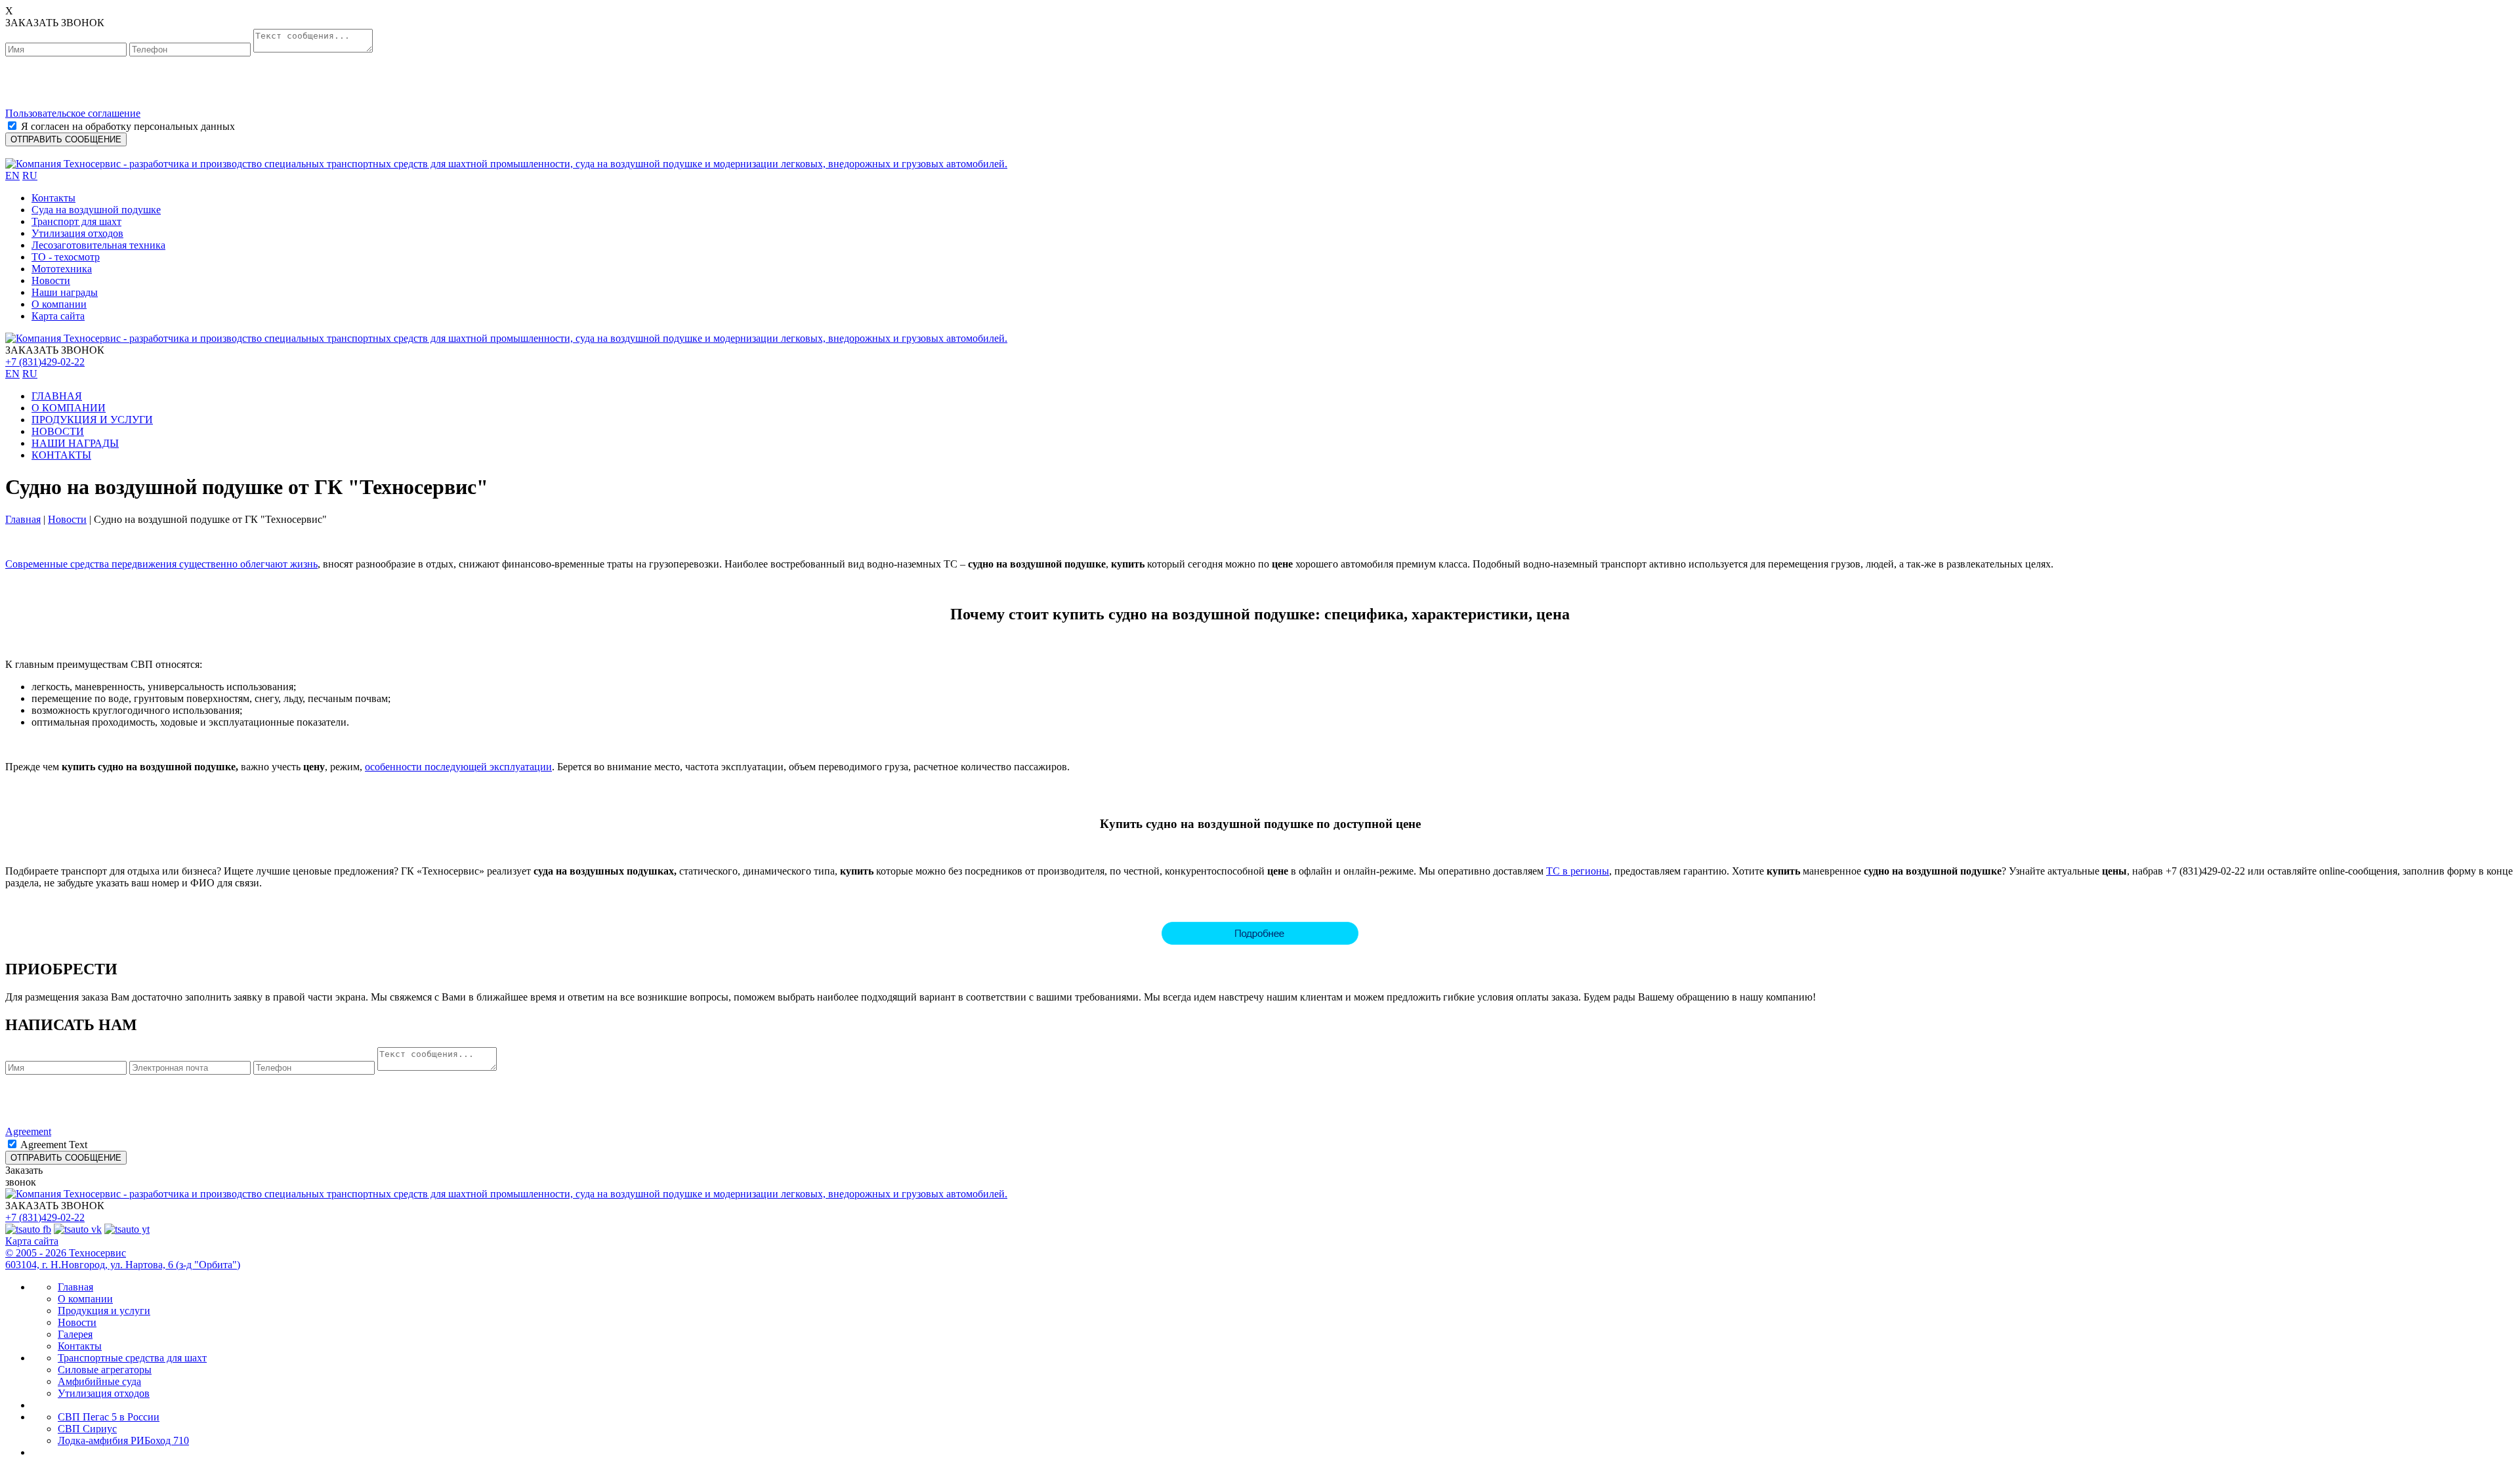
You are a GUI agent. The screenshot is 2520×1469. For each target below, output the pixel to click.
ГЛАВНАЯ (57, 396)
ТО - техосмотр (66, 257)
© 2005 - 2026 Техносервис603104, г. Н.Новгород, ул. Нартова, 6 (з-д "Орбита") (123, 1259)
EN (12, 176)
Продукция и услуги (104, 1311)
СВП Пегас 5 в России (109, 1417)
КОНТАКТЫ (61, 455)
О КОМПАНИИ (69, 408)
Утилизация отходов (77, 233)
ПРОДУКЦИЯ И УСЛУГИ (92, 420)
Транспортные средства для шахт (132, 1358)
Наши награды (65, 292)
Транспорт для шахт (76, 221)
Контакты (53, 198)
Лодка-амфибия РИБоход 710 (123, 1440)
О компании (59, 304)
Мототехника (62, 269)
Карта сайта (58, 316)
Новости (51, 280)
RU (30, 176)
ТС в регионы (1578, 871)
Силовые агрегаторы (105, 1370)
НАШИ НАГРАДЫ (75, 443)
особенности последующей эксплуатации (458, 767)
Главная (23, 519)
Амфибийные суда (99, 1381)
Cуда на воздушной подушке (96, 210)
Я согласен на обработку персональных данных (128, 126)
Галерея (75, 1334)
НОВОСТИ (58, 431)
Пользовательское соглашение (73, 113)
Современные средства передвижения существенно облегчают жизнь (161, 564)
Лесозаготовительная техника (98, 245)
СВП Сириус (87, 1429)
